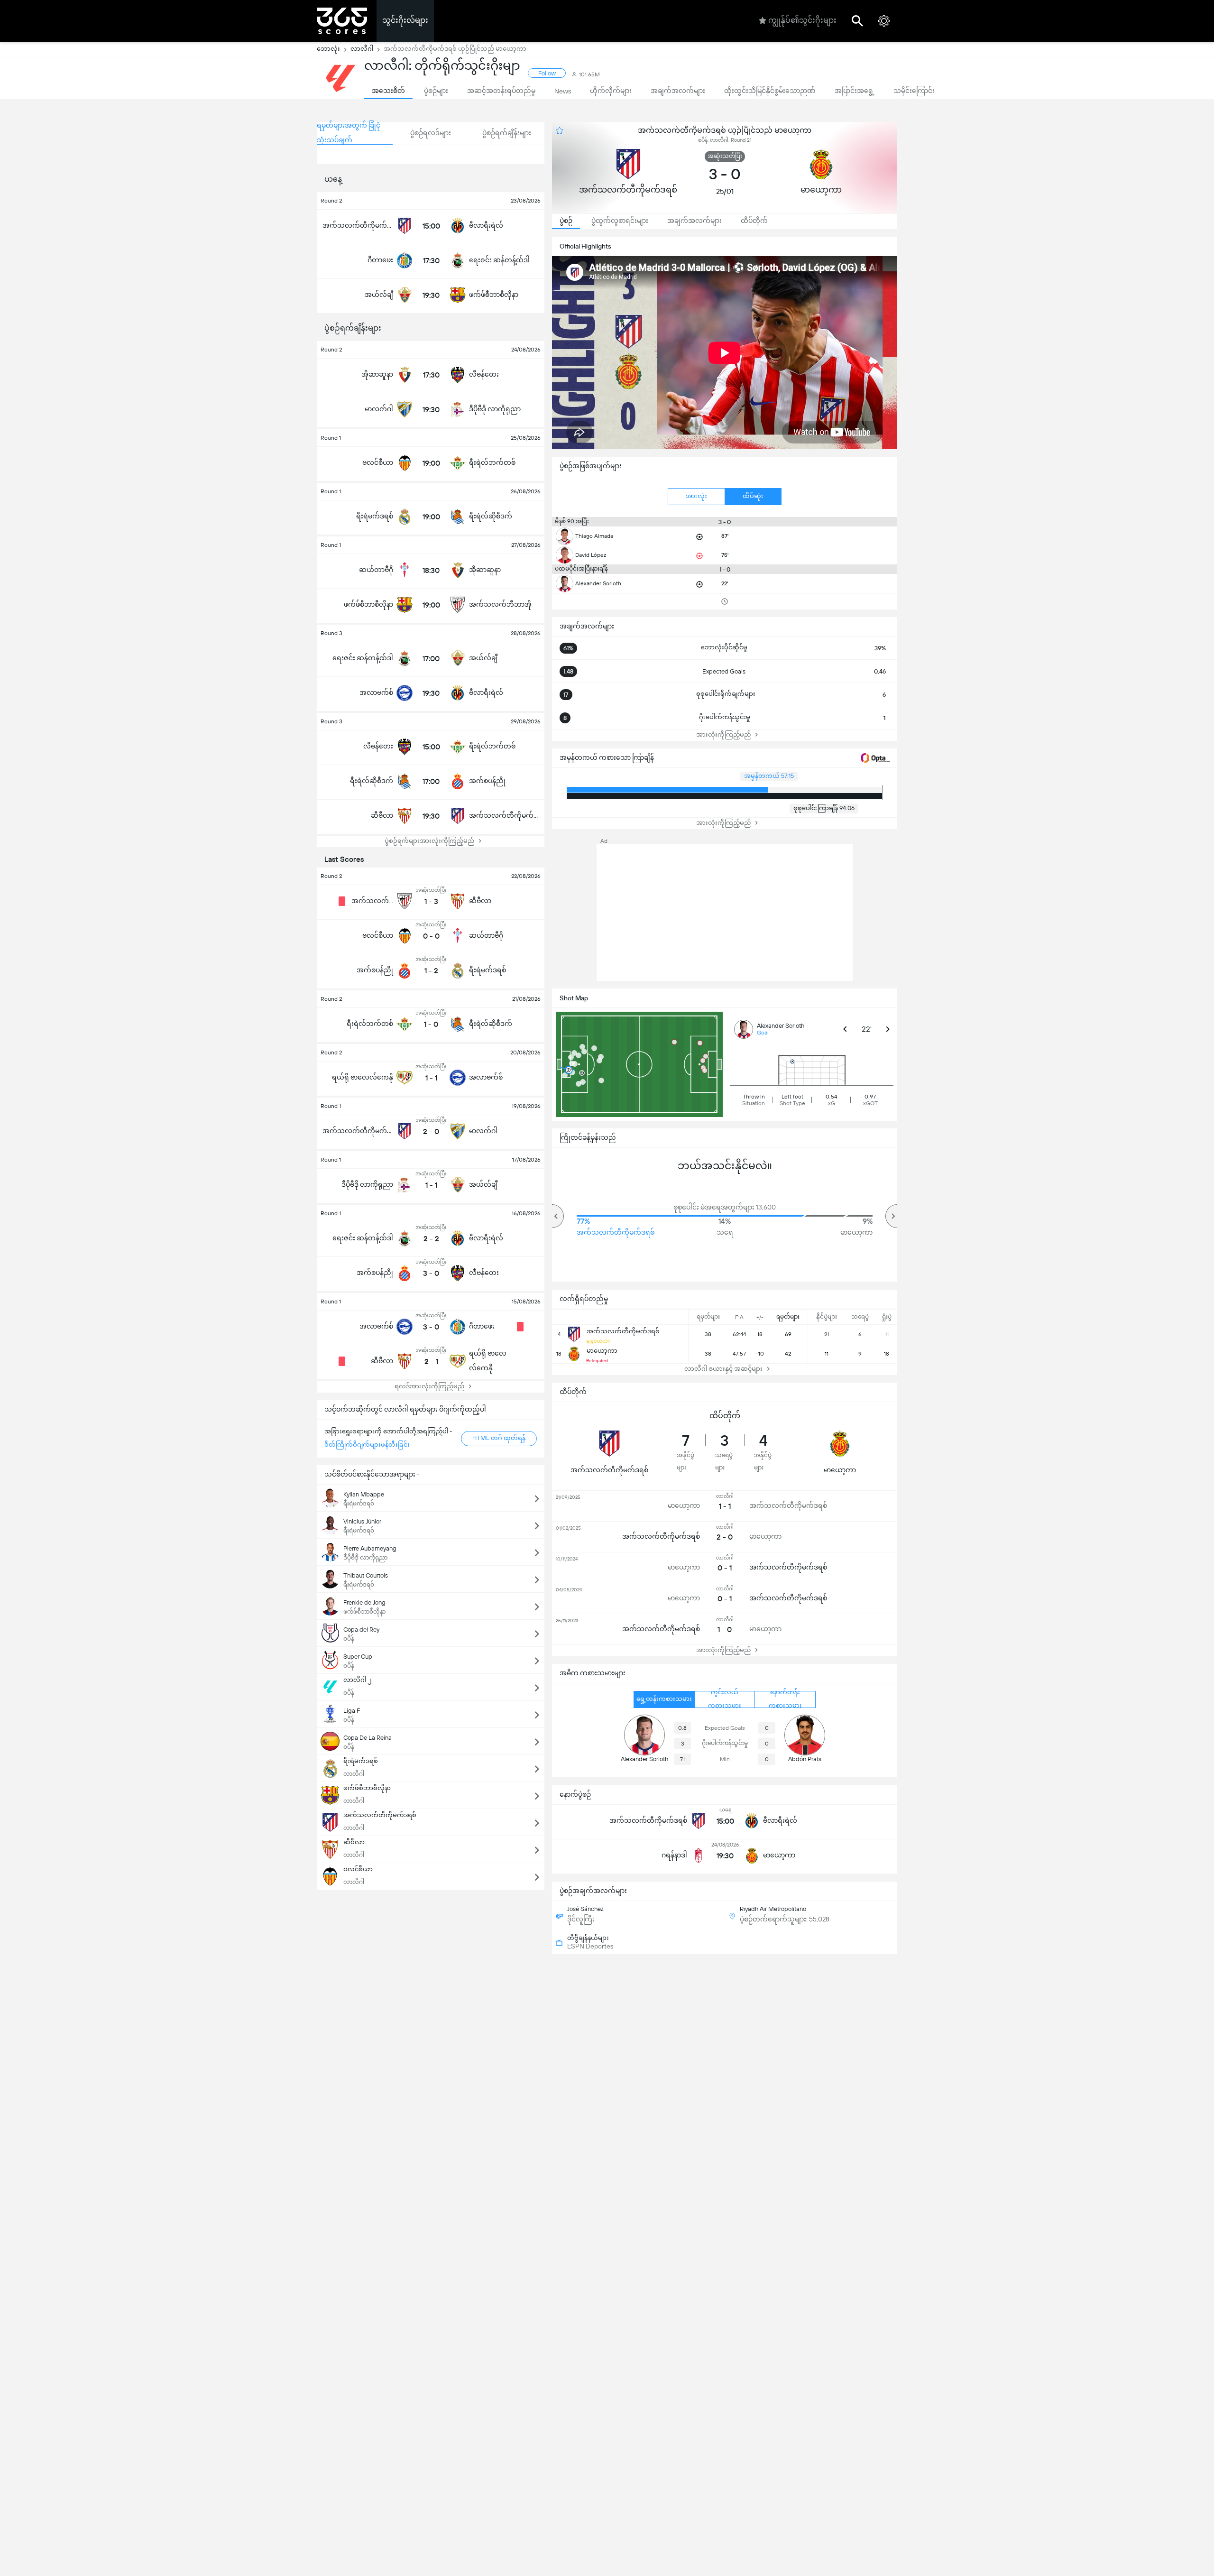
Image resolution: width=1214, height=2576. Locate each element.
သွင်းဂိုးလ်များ (405, 20)
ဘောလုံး (328, 49)
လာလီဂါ (362, 49)
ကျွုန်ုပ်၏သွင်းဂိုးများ (802, 20)
